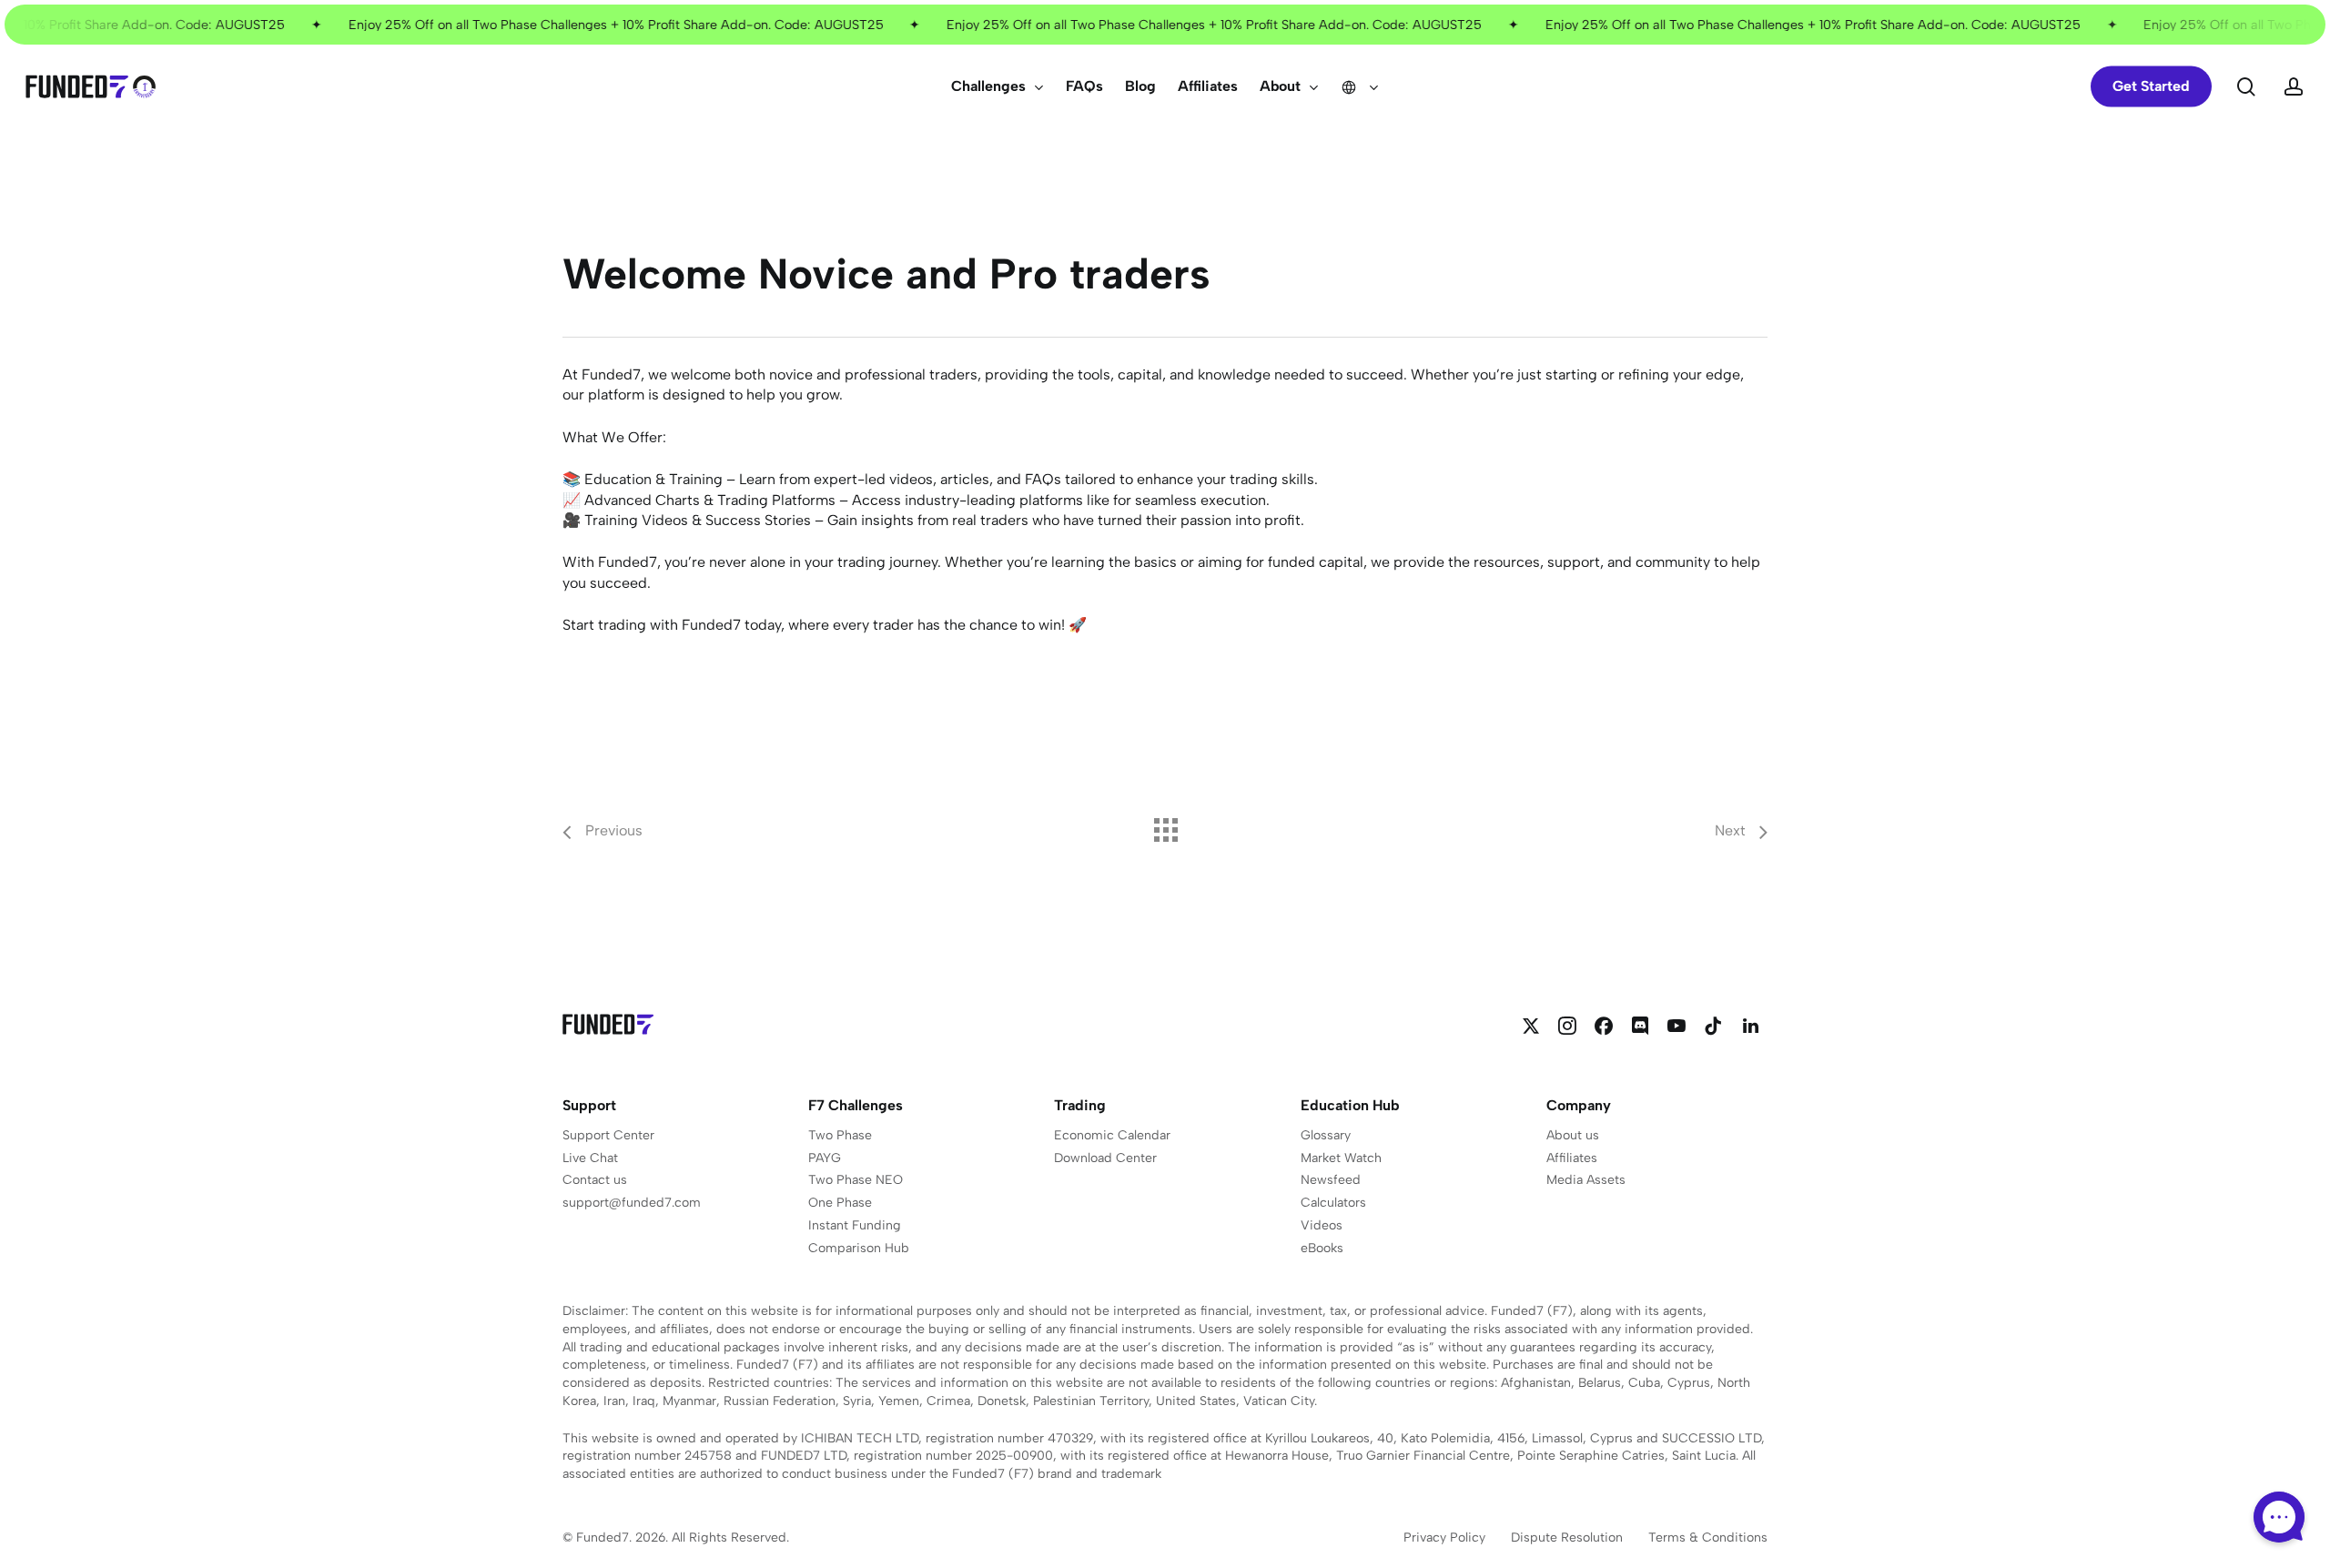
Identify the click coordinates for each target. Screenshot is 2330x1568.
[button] (608, 1136)
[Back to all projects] (1165, 825)
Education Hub (1350, 1105)
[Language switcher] (1360, 86)
